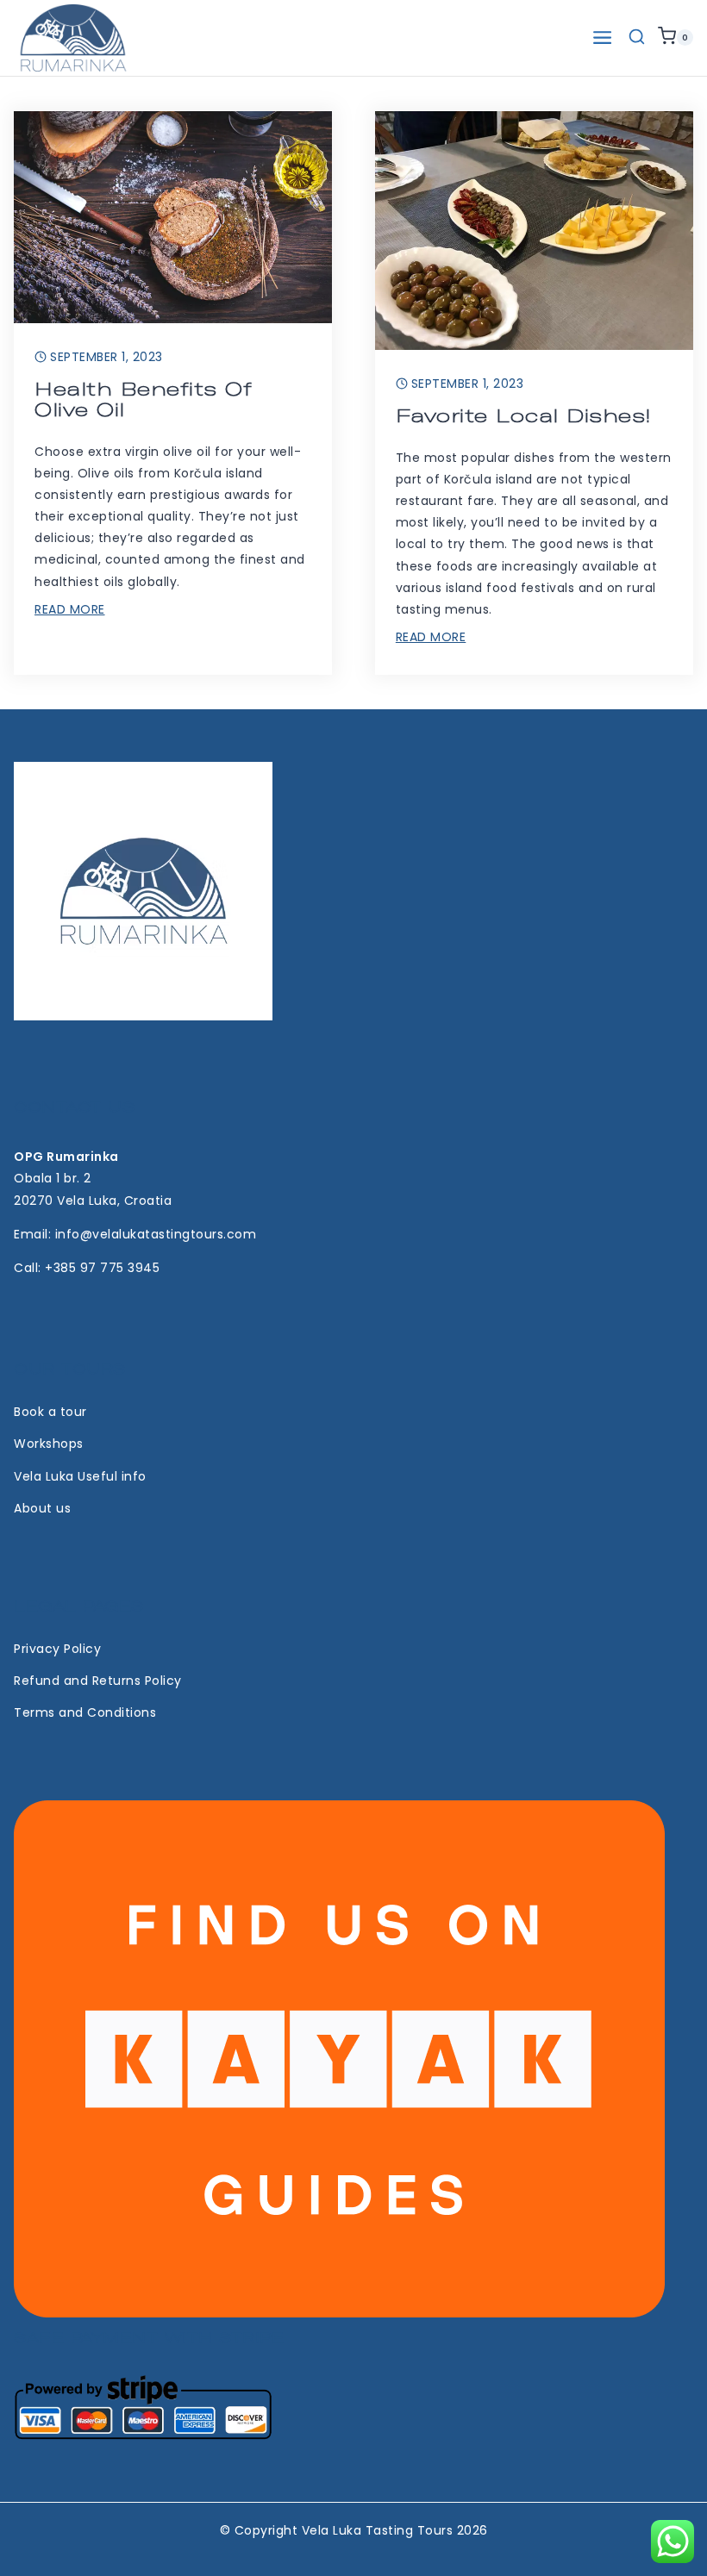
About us (42, 1508)
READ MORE (70, 609)
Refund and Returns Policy (98, 1681)
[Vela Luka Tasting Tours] (73, 38)
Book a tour (50, 1412)
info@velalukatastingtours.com (156, 1234)
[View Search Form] (637, 37)
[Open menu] (602, 37)
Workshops (49, 1444)
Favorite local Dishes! (524, 416)
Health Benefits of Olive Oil (143, 399)
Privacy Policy (57, 1649)
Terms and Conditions (85, 1712)
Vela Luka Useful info (80, 1476)
